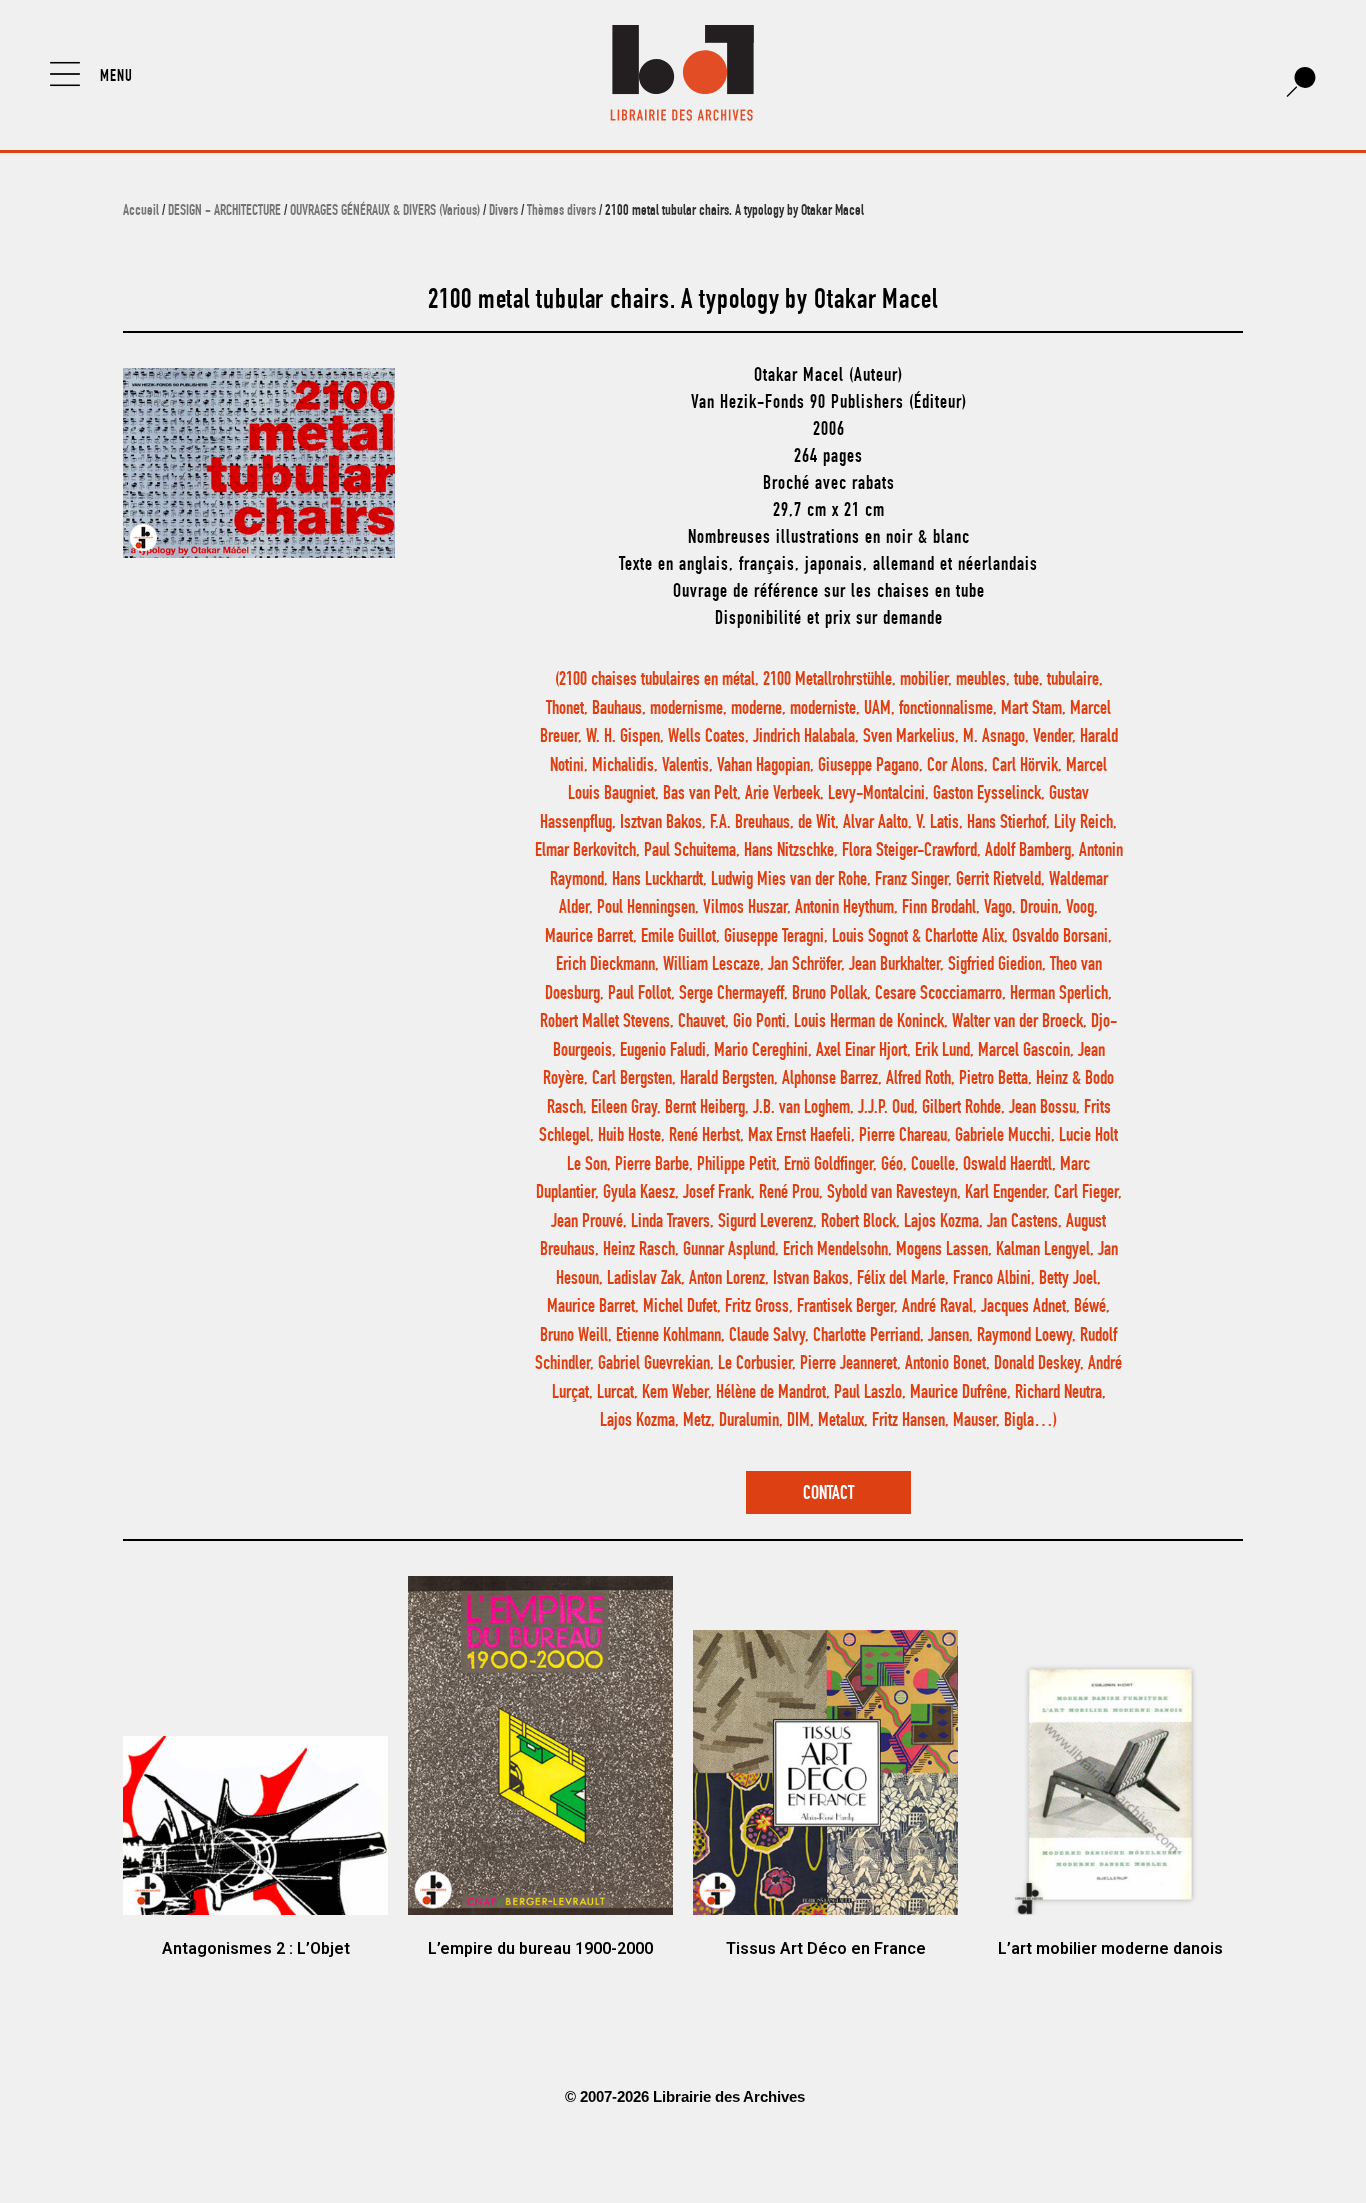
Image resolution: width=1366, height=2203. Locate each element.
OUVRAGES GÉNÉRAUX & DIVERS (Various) (385, 212)
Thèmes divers (561, 212)
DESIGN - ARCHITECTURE (224, 212)
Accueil (141, 212)
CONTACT (828, 1494)
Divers (503, 212)
